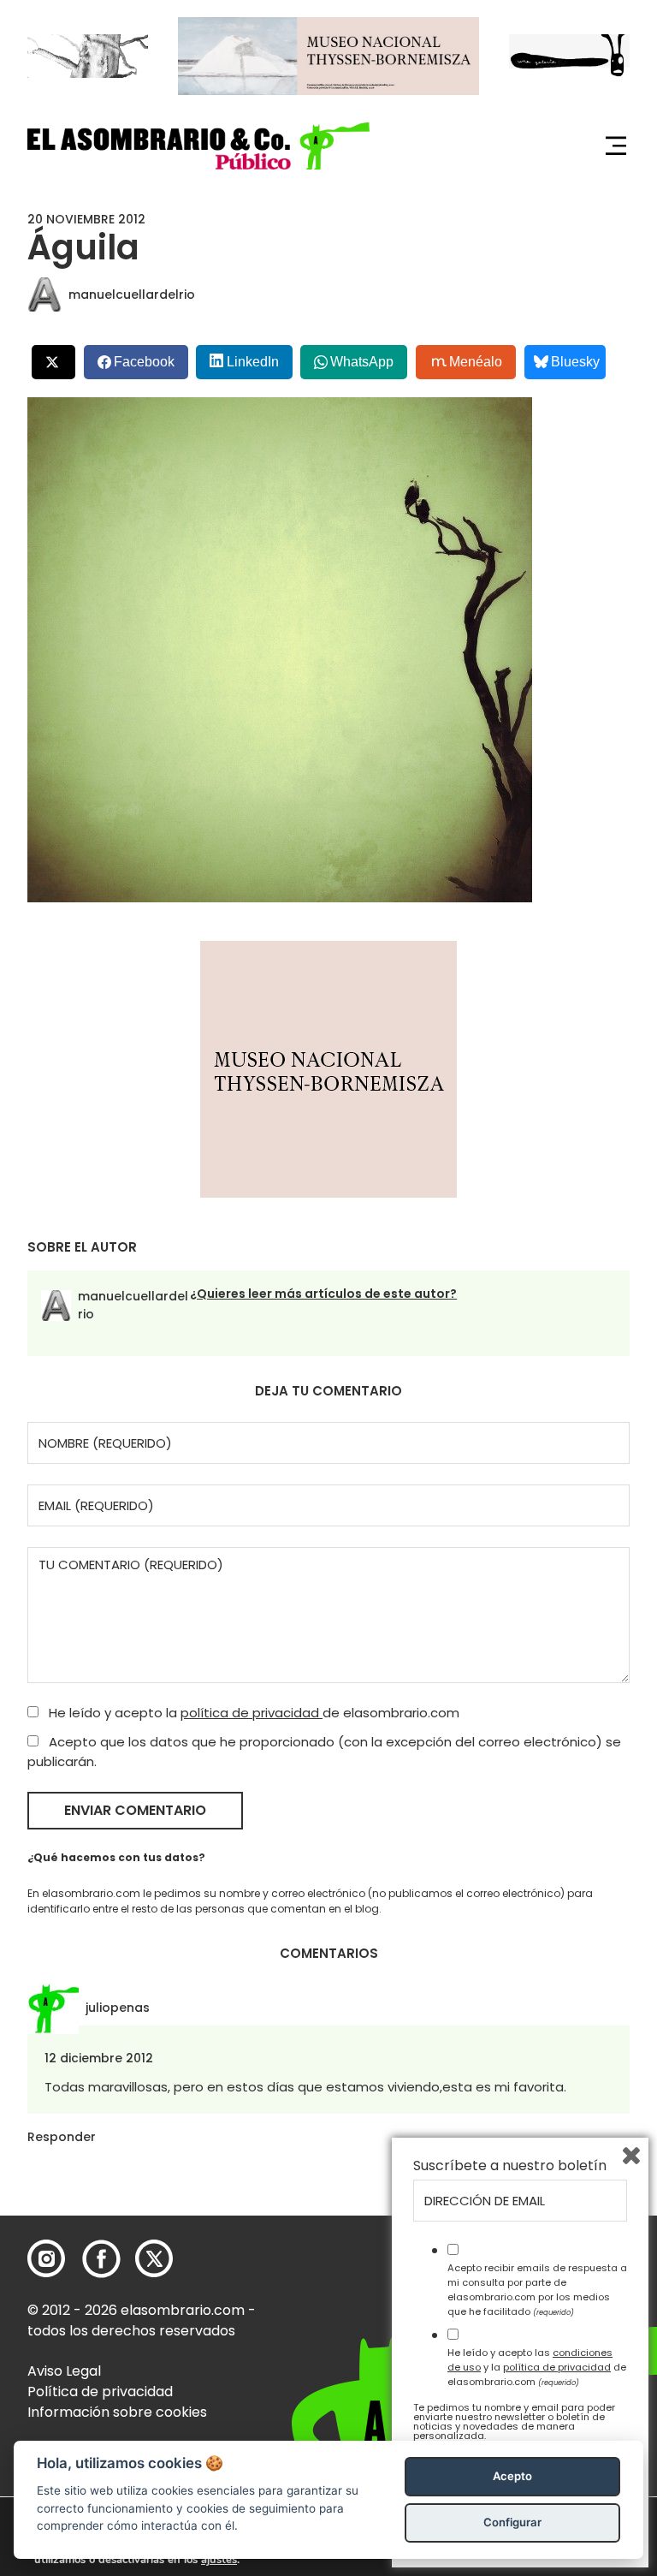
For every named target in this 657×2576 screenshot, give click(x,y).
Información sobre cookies (117, 2412)
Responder (62, 2137)
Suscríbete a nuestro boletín (510, 2166)
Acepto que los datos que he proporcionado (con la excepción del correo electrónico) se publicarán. (324, 1752)
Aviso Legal (64, 2371)
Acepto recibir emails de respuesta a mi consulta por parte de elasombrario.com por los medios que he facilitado (537, 2289)
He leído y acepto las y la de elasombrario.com (537, 2367)
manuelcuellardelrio (132, 294)
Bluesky (575, 362)
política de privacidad (252, 1713)
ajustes (219, 2560)
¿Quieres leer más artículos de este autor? (323, 1294)
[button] (198, 146)
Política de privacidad (100, 2392)
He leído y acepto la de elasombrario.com (252, 1713)
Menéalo (476, 362)
